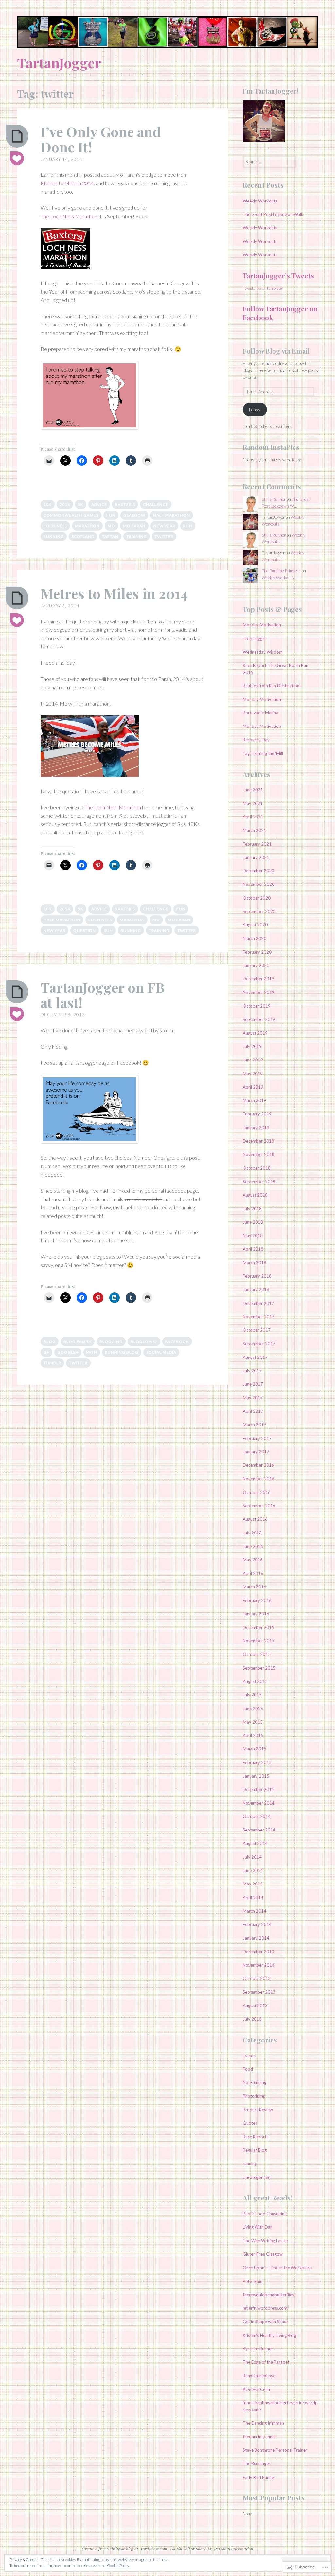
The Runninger (256, 2463)
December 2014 (258, 1789)
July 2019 (252, 1046)
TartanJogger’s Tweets (278, 276)
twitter (164, 537)
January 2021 (256, 857)
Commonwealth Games (71, 515)
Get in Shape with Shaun (266, 2322)
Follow (255, 410)
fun (111, 515)
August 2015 (255, 1681)
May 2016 (253, 1560)
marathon (87, 526)
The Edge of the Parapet (266, 2362)
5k (81, 505)
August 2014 (255, 1843)
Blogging (111, 1342)
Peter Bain (253, 2281)
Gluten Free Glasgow (263, 2254)
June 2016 (253, 1546)
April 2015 (253, 1735)
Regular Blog (255, 2150)
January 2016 (256, 1614)
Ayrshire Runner (258, 2349)
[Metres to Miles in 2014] (17, 598)
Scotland (83, 537)
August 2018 (255, 1195)
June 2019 (253, 1060)
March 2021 (255, 830)
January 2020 (256, 965)
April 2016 (253, 1573)
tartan (110, 537)
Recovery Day (256, 740)
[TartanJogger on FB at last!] (17, 992)
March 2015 (255, 1749)
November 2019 (259, 992)
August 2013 (255, 2006)
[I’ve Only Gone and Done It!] (17, 136)
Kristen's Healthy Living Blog (269, 2335)
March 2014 (255, 1911)
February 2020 (257, 952)
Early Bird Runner (259, 2477)
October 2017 (257, 1330)
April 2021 (253, 817)
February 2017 (257, 1438)
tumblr (52, 1363)
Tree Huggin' (255, 639)
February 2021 (257, 844)
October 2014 (257, 1816)
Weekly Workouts (260, 201)
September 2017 (259, 1344)
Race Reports (256, 2137)
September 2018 (259, 1182)
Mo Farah (134, 526)
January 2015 (256, 1776)
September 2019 (259, 1019)
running (54, 537)
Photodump (254, 2096)
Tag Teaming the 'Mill (263, 753)
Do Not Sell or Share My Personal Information (212, 2549)
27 (17, 1014)
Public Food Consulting (265, 2214)
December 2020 (258, 871)
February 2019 (257, 1114)
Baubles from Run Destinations (272, 686)
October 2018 (257, 1168)
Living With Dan (258, 2227)
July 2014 (252, 1857)
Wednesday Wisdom (263, 652)
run (188, 526)
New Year (164, 526)
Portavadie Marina (261, 713)
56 (17, 159)
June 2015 (253, 1709)
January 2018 (256, 1289)
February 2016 (257, 1600)
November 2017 (259, 1317)
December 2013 (258, 1952)
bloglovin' (144, 1342)
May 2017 (253, 1398)
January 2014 (256, 1938)
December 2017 (258, 1303)
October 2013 (257, 1978)
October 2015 (257, 1654)
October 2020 (257, 898)
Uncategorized (257, 2177)
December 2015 (258, 1627)
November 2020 (259, 884)
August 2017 (255, 1357)
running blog (122, 1352)
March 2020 (255, 938)
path (92, 1352)
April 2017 (253, 1411)
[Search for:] (270, 162)
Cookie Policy (118, 2565)
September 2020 (259, 911)
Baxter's (125, 505)
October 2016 (257, 1492)
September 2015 (259, 1668)
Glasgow (134, 515)
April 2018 (253, 1249)
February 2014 (257, 1924)
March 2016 (255, 1587)
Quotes (250, 2123)
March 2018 (255, 1263)
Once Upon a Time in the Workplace (277, 2268)
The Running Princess (281, 571)
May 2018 (253, 1235)
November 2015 (259, 1641)
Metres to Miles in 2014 (67, 183)
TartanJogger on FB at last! (103, 995)
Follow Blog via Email (276, 351)
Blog (50, 1342)
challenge (156, 505)
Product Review (258, 2110)
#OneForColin (256, 2389)
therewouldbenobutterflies (268, 2295)
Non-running (255, 2082)
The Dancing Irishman (263, 2423)
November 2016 (259, 1479)
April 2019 (253, 1087)
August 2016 (255, 1519)
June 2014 (253, 1870)
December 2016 (258, 1465)
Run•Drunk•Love (259, 2376)
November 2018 (259, 1154)
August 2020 (255, 925)
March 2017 (255, 1425)
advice (99, 505)
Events (249, 2056)
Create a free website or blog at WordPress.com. (125, 2549)
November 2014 (259, 1803)
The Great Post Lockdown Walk (273, 214)
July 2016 (252, 1533)
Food (248, 2069)
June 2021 (253, 790)
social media (161, 1352)
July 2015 (252, 1695)
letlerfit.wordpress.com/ (266, 2308)
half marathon (172, 515)
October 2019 (257, 1006)
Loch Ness (55, 526)
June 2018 (253, 1222)
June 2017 (253, 1384)
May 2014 (253, 1884)
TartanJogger (59, 63)
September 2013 (259, 1992)
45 (17, 621)
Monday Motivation (262, 625)
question (85, 930)
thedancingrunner (259, 2437)
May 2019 (253, 1074)
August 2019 (255, 1033)
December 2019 (258, 979)
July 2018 (252, 1209)
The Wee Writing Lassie (265, 2241)
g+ (46, 1352)
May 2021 (253, 803)
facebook (177, 1342)
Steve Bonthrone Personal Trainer (275, 2450)
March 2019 (255, 1100)
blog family (78, 1342)
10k (48, 505)
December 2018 (258, 1141)
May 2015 (253, 1722)
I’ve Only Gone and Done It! (101, 139)
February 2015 (257, 1762)
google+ (68, 1352)
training (137, 537)
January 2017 (256, 1452)
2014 (65, 505)
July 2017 (252, 1371)
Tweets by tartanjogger (263, 288)
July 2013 (252, 2019)
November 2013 (259, 1965)
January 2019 (256, 1128)
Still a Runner (274, 499)
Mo (111, 526)
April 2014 (253, 1898)
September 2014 (259, 1830)
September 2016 (259, 1506)
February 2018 (257, 1276)
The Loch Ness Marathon (69, 216)
